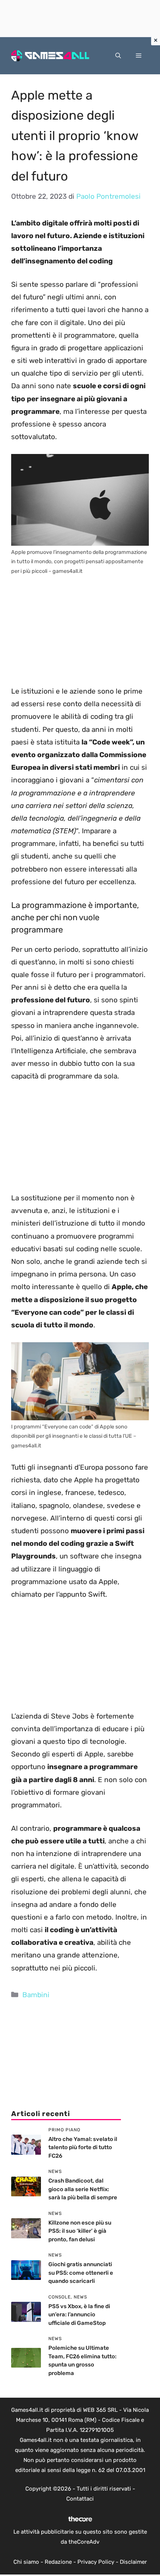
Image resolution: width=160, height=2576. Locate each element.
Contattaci (80, 2499)
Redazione (58, 2562)
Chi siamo (26, 2562)
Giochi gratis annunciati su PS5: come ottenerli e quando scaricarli (81, 2273)
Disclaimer (133, 2562)
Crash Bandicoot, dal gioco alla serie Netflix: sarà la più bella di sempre (83, 2189)
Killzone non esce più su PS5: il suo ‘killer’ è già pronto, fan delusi (80, 2231)
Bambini (36, 1995)
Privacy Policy (96, 2562)
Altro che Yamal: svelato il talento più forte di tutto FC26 (83, 2147)
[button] (118, 56)
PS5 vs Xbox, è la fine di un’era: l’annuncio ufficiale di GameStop (79, 2315)
